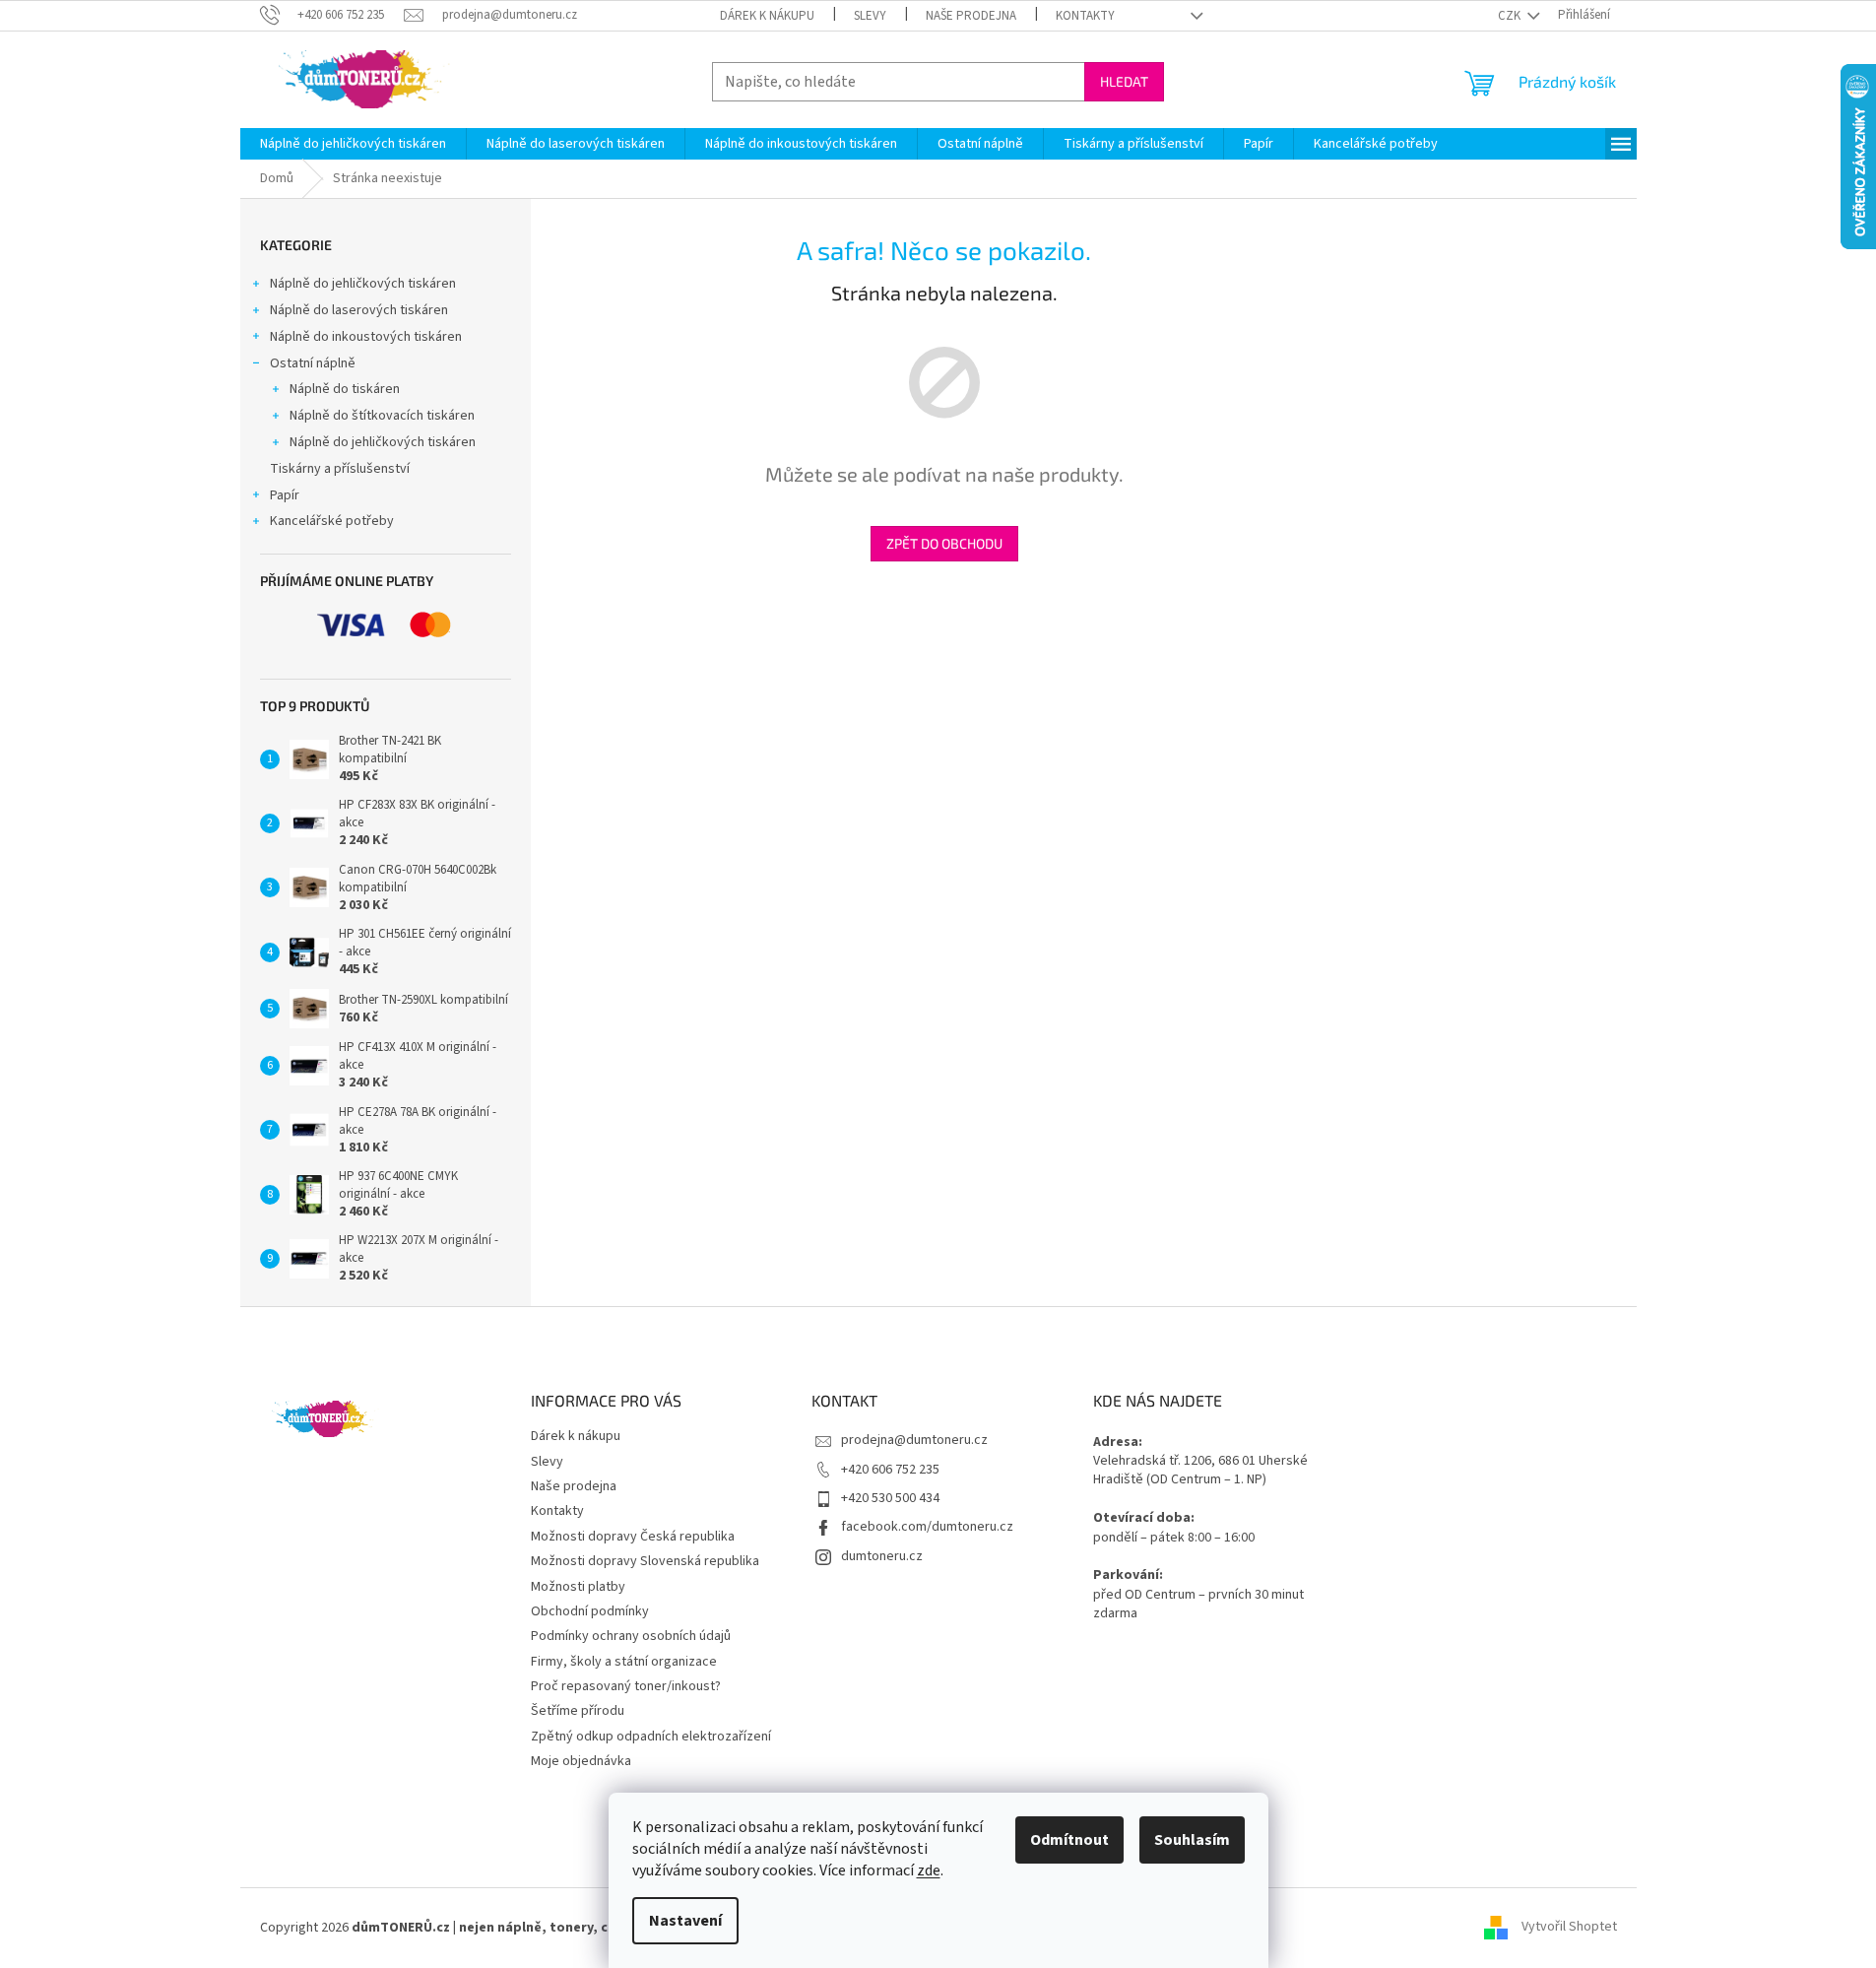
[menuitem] (353, 144)
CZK (1511, 16)
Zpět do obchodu (944, 543)
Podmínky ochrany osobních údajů (631, 1636)
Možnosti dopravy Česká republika (633, 1537)
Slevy (870, 16)
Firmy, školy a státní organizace (624, 1662)
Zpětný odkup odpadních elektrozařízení (651, 1737)
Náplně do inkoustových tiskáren (366, 337)
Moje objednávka (581, 1761)
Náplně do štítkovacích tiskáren (382, 416)
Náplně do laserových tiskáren (359, 310)
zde (929, 1870)
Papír (285, 495)
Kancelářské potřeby (332, 521)
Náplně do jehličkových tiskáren (363, 284)
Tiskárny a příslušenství (340, 469)
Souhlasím (1192, 1840)
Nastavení (685, 1921)
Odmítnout (1069, 1840)
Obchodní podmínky (590, 1611)
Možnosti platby (578, 1587)
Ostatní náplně (313, 363)
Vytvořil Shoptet (1569, 1928)
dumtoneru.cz (882, 1556)
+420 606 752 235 (890, 1470)
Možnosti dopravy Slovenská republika (645, 1561)
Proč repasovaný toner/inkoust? (626, 1686)
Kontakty (1085, 16)
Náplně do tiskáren (345, 389)
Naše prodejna (971, 16)
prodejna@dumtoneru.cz (914, 1440)
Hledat (1124, 81)
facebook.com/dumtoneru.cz (927, 1527)
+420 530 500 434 (890, 1498)
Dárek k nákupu (767, 16)
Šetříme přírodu (578, 1711)
